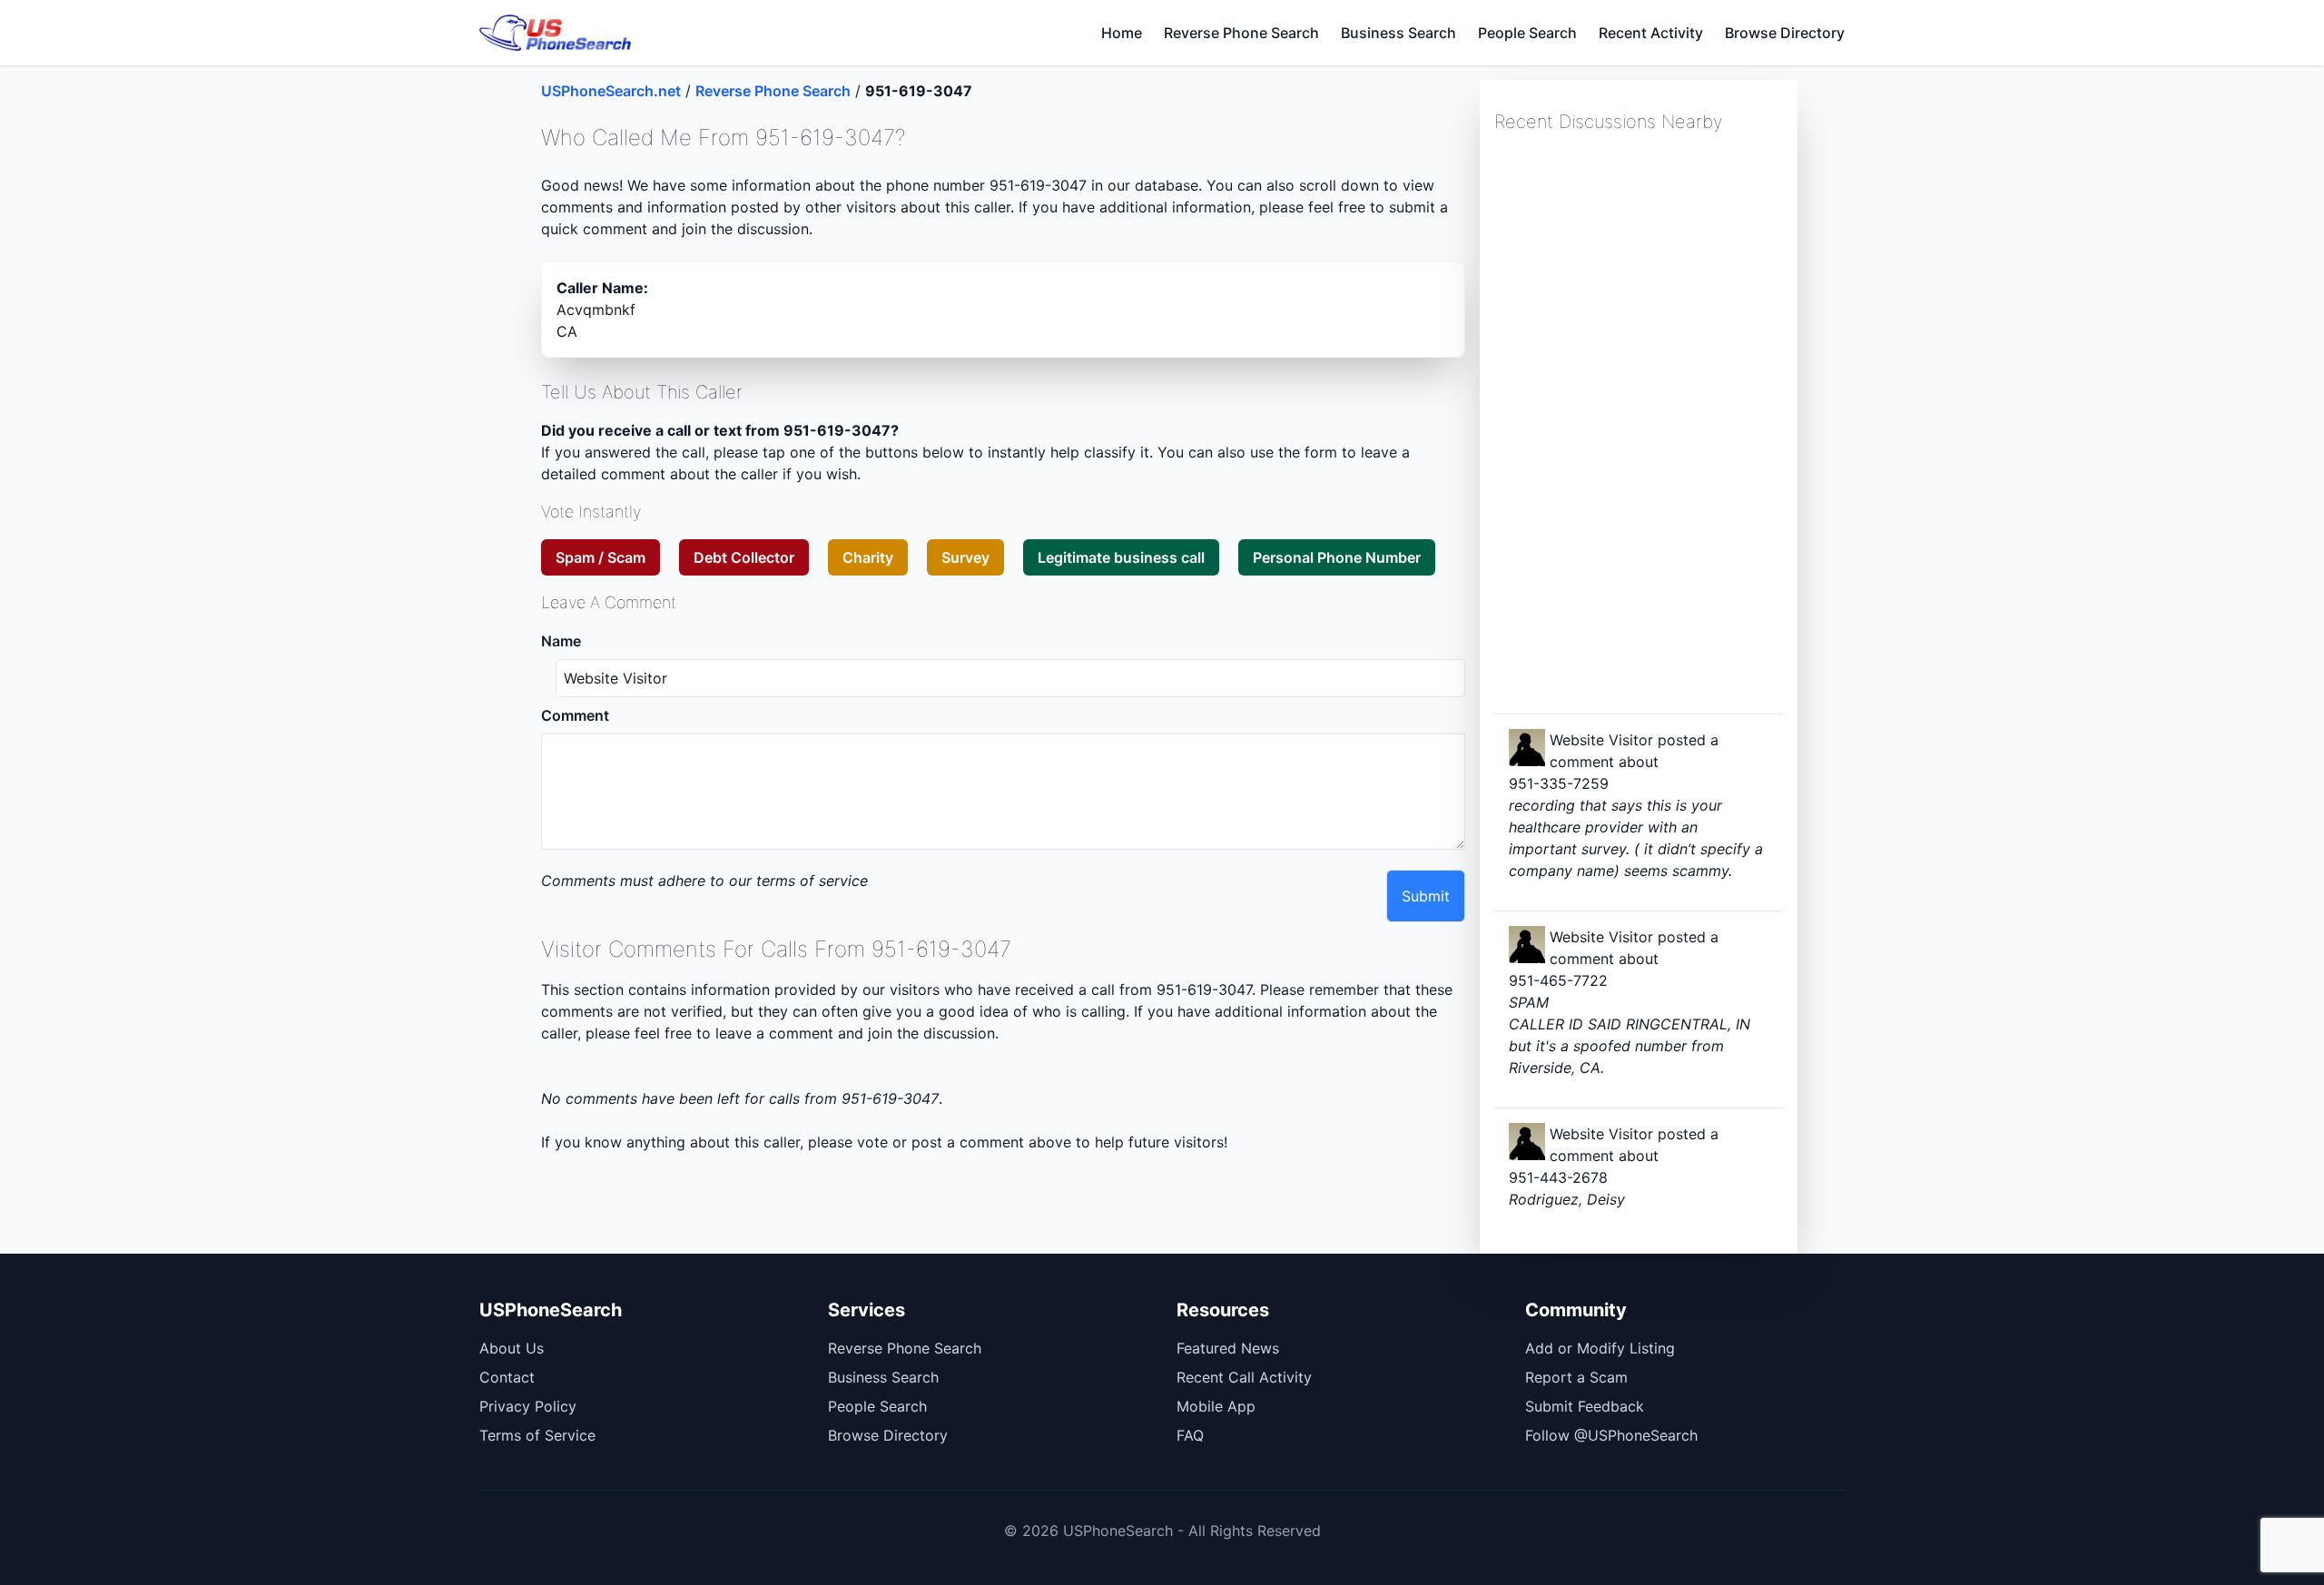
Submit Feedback (1585, 1406)
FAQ (1190, 1435)
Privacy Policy (528, 1406)
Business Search (1398, 33)
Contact (507, 1377)
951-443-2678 (1558, 1177)
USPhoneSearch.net (611, 91)
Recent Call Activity (1244, 1377)
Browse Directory (1785, 33)
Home (1122, 33)
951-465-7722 (1558, 980)
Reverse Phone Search (1241, 33)
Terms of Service (537, 1435)
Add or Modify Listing (1600, 1348)
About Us (512, 1348)
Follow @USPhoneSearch (1611, 1435)
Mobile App (1216, 1406)
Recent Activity (1651, 33)
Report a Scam (1576, 1377)
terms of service (812, 881)
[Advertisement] (1630, 421)
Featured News (1228, 1348)
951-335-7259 (1559, 783)
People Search (1527, 33)
